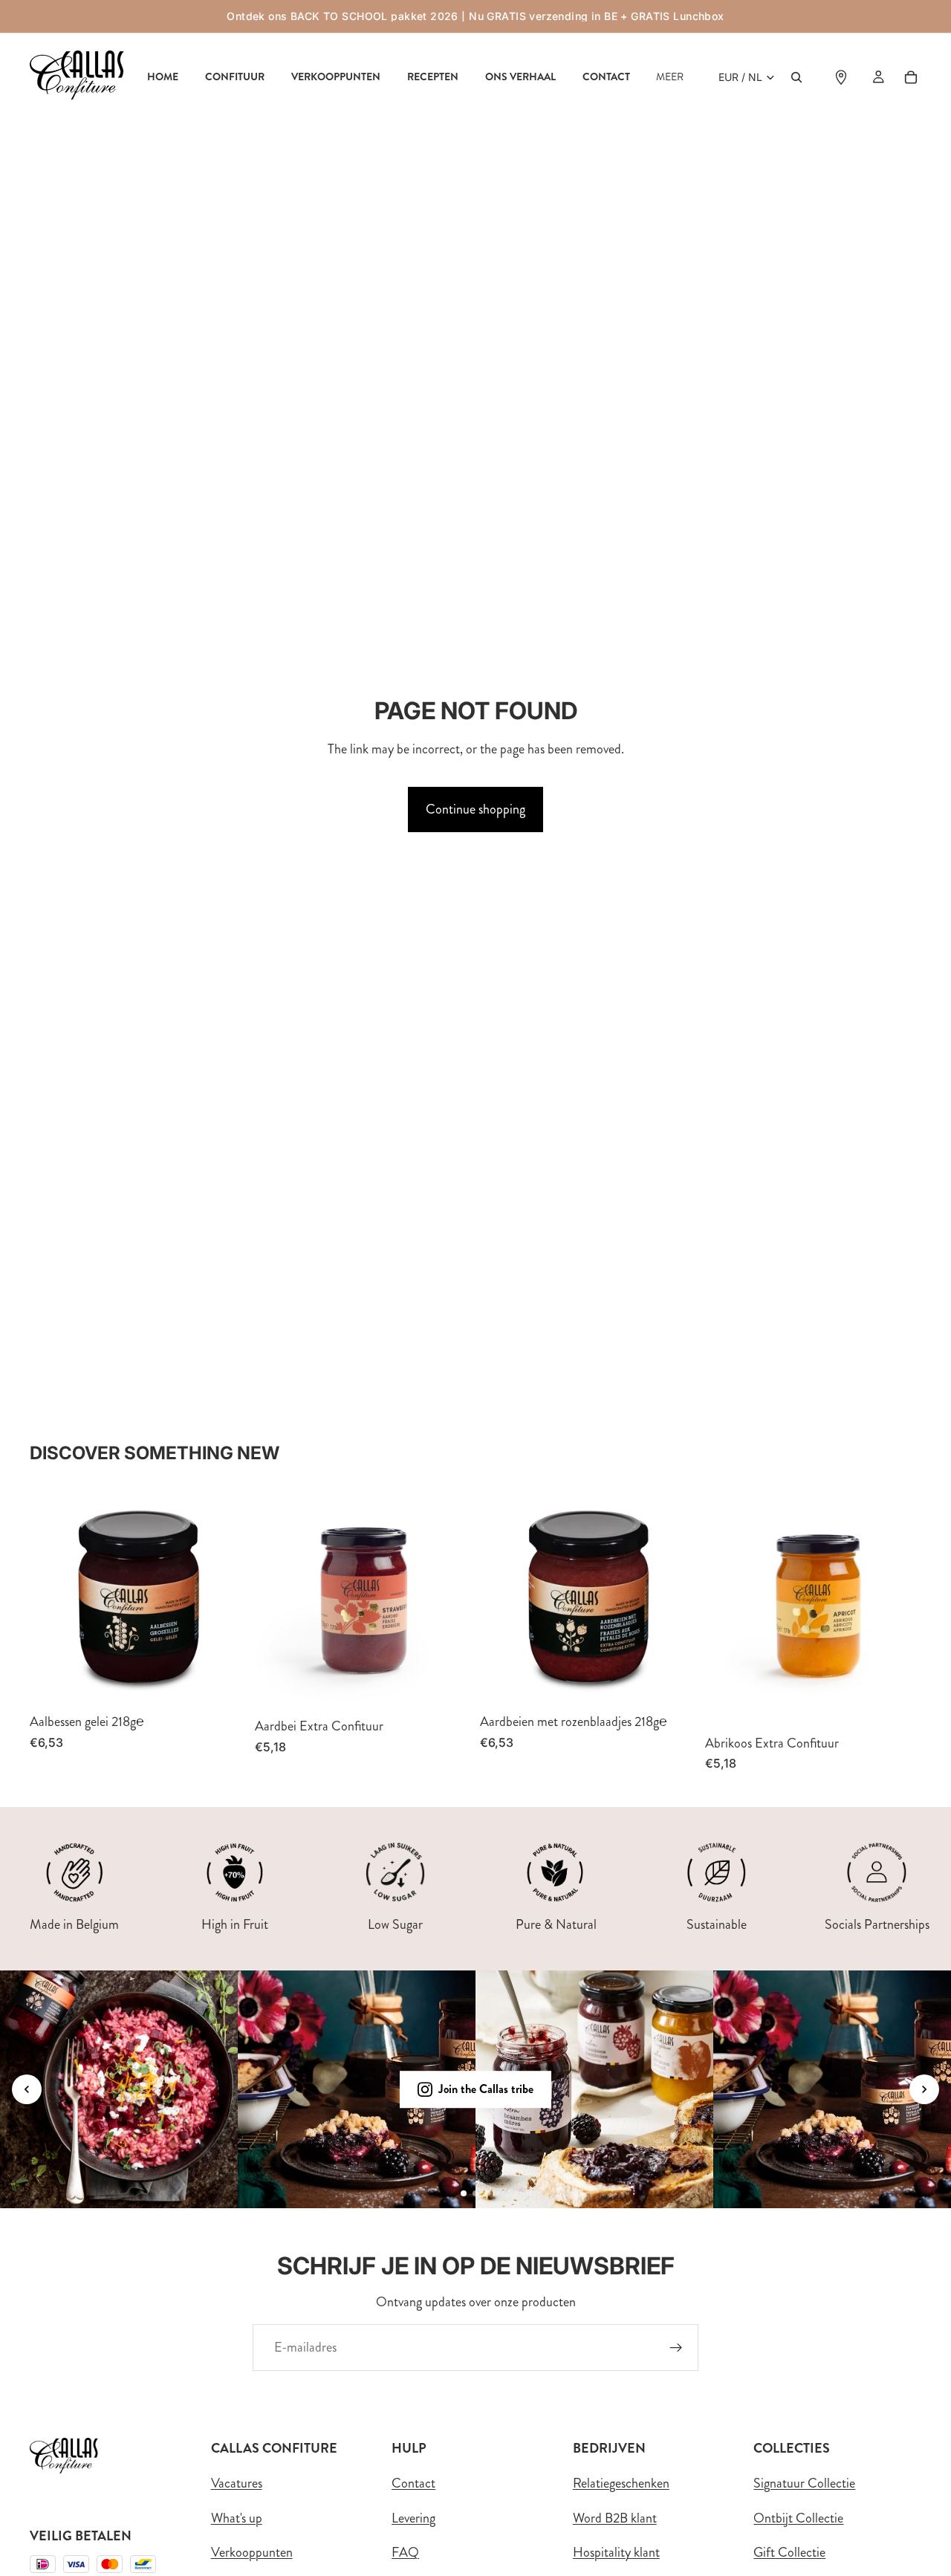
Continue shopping (475, 809)
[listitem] (670, 77)
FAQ (405, 2553)
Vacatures (237, 2483)
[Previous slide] (27, 2089)
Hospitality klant (616, 2553)
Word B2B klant (615, 2518)
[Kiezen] (448, 1687)
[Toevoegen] (223, 1682)
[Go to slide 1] (464, 2193)
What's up (237, 2518)
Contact (413, 2483)
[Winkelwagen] (911, 77)
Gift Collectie (789, 2553)
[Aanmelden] (676, 2348)
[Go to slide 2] (475, 2193)
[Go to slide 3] (487, 2193)
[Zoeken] (796, 77)
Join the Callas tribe (486, 2090)
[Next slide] (924, 2089)
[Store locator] (841, 77)
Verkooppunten (252, 2553)
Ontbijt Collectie (798, 2518)
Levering (413, 2518)
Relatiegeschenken (621, 2483)
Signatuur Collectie (804, 2483)
